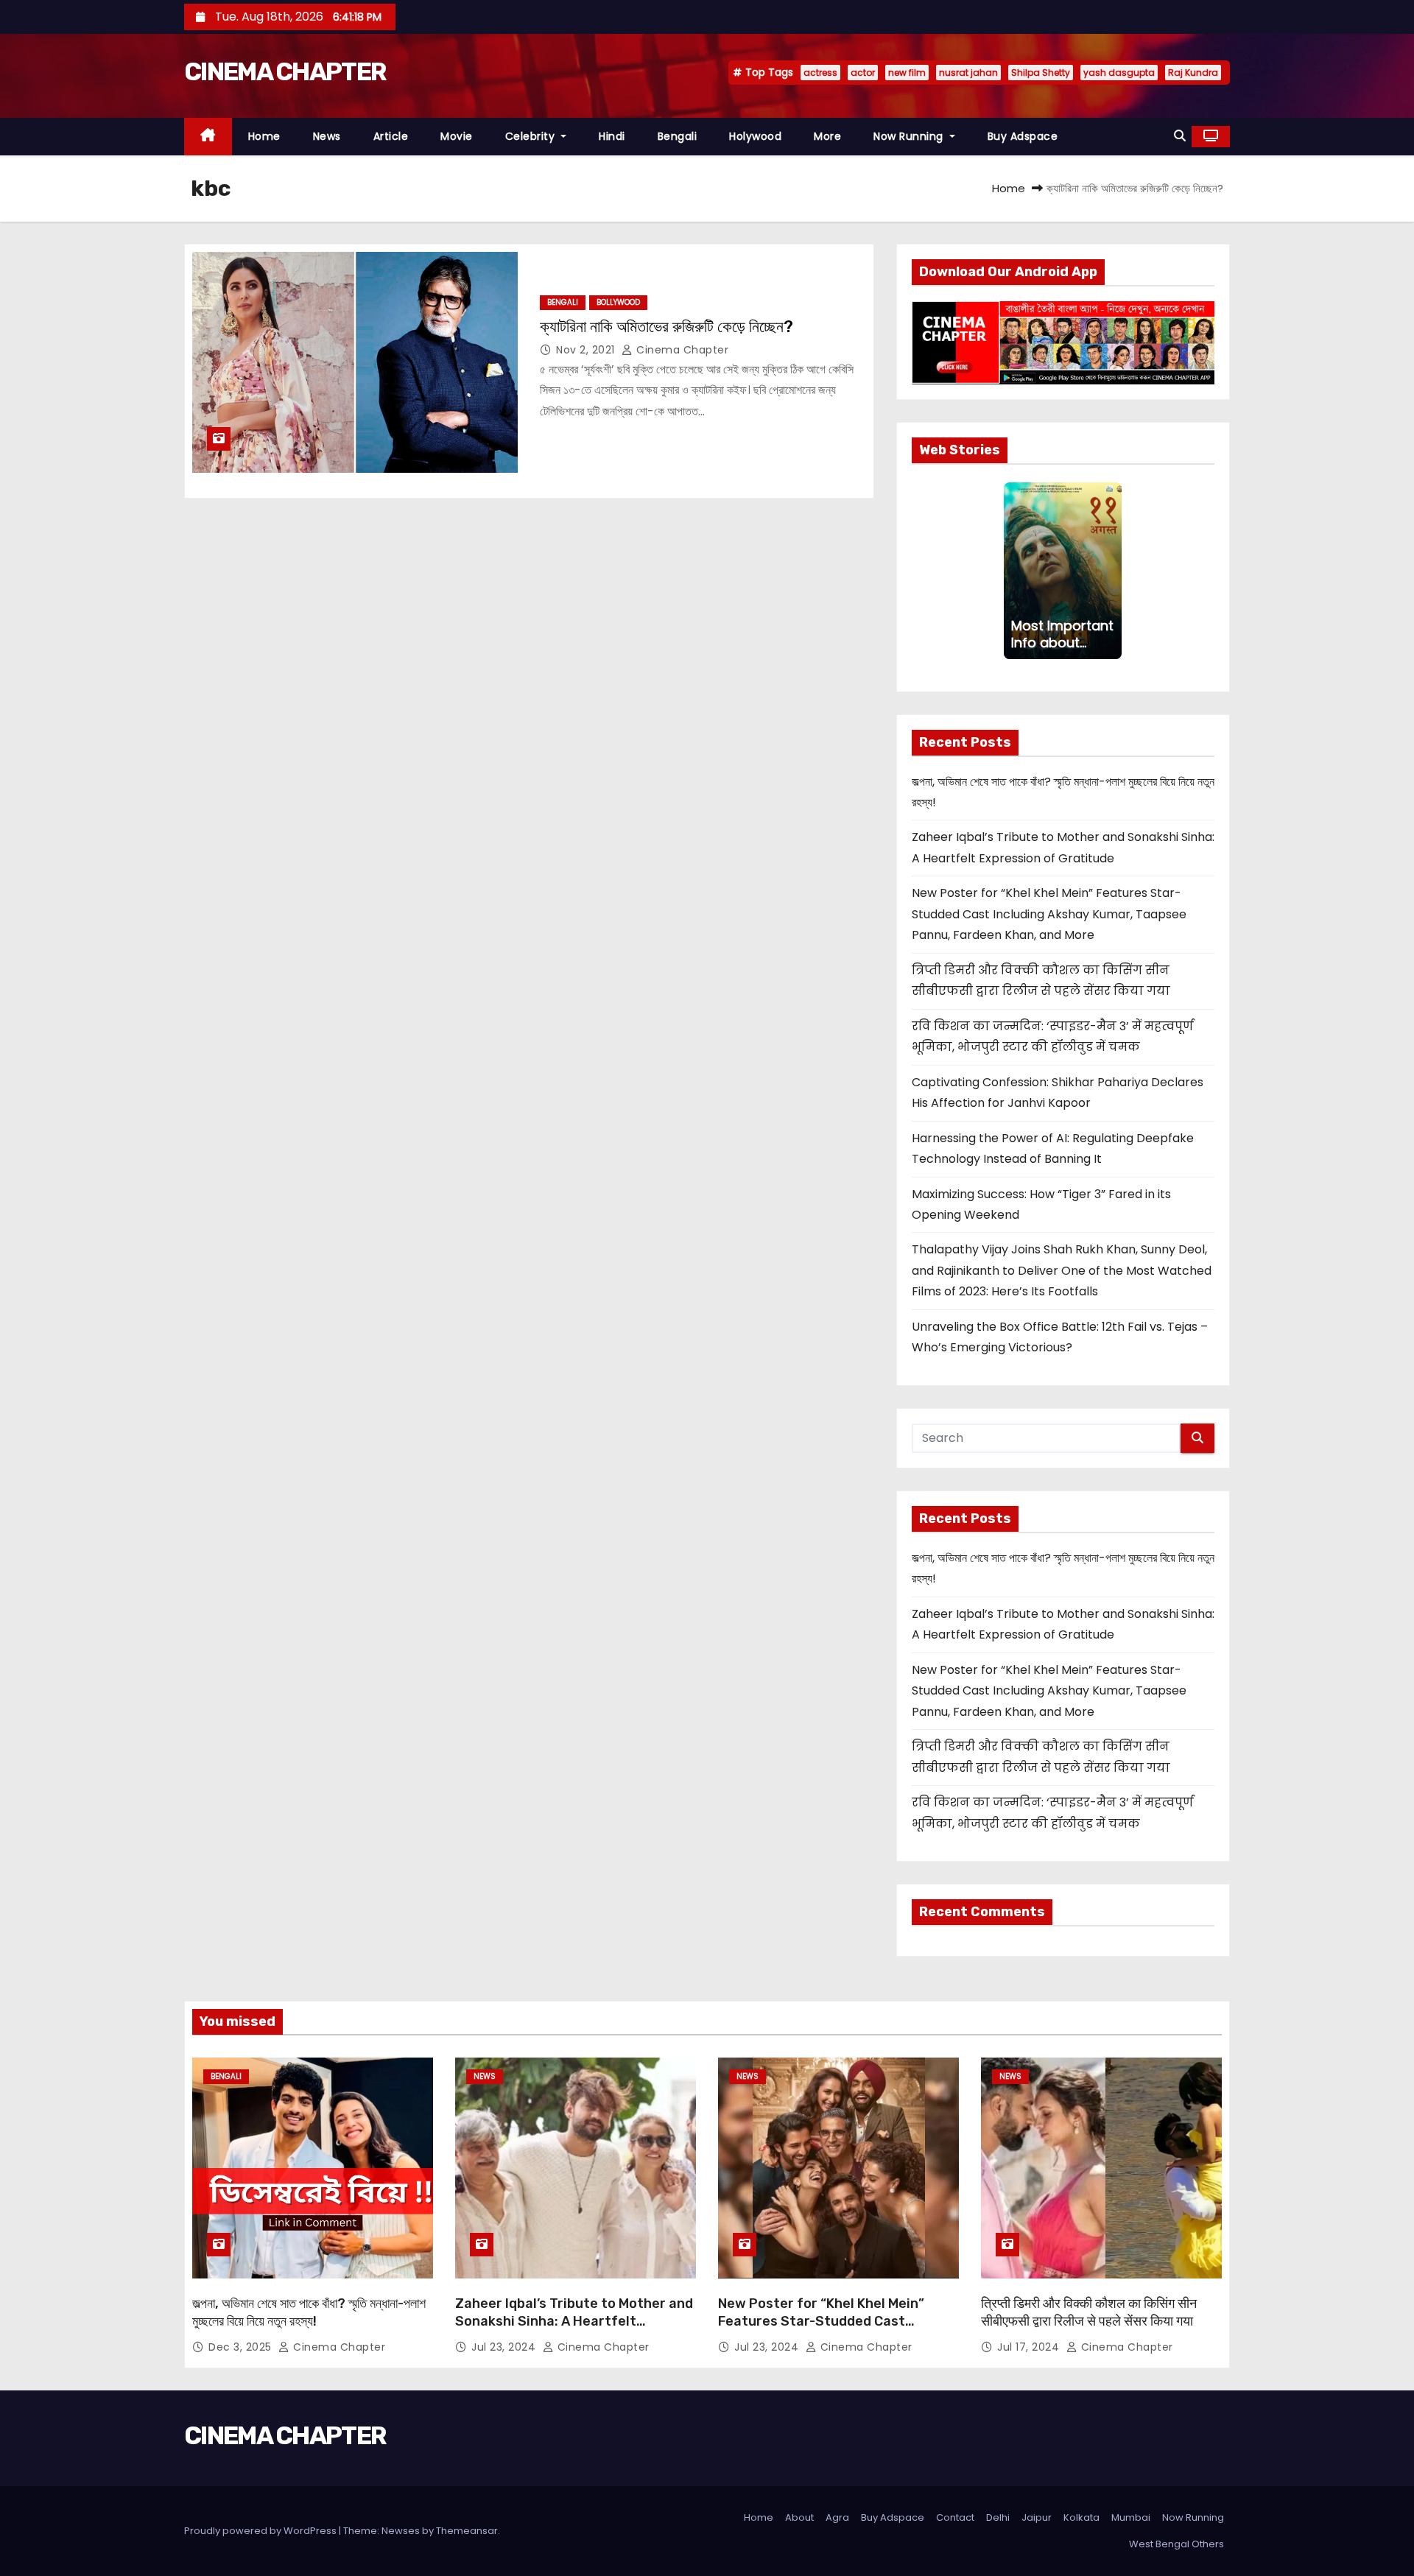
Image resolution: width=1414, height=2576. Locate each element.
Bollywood (618, 302)
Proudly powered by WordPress (261, 2531)
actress (820, 73)
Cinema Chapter (681, 350)
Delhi (998, 2517)
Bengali (678, 136)
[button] (1180, 136)
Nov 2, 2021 (587, 350)
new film (907, 73)
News (327, 136)
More (827, 136)
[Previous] (1013, 571)
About (799, 2517)
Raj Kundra (1193, 73)
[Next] (1113, 571)
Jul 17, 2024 (1030, 2347)
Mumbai (1131, 2517)
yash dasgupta (1119, 73)
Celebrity (532, 136)
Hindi (612, 136)
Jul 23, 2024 (505, 2347)
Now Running (910, 136)
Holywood (755, 136)
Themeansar (467, 2531)
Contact (955, 2517)
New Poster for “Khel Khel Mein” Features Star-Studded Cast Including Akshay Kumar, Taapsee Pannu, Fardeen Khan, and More (1049, 914)
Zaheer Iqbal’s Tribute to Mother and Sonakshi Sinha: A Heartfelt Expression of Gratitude (574, 2321)
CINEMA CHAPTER (285, 72)
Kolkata (1081, 2517)
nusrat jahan (968, 73)
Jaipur (1037, 2517)
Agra (837, 2517)
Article (391, 136)
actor (863, 73)
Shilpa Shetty (1041, 73)
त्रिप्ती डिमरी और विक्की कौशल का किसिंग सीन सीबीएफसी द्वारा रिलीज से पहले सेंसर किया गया (1089, 2312)
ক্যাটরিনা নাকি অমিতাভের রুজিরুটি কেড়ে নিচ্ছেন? (666, 327)
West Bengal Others (1176, 2544)
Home (264, 136)
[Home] (208, 137)
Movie (457, 136)
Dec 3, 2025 (242, 2347)
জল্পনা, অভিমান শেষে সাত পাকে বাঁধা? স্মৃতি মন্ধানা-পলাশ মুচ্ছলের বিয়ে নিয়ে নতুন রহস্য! (309, 2312)
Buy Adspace (1023, 136)
